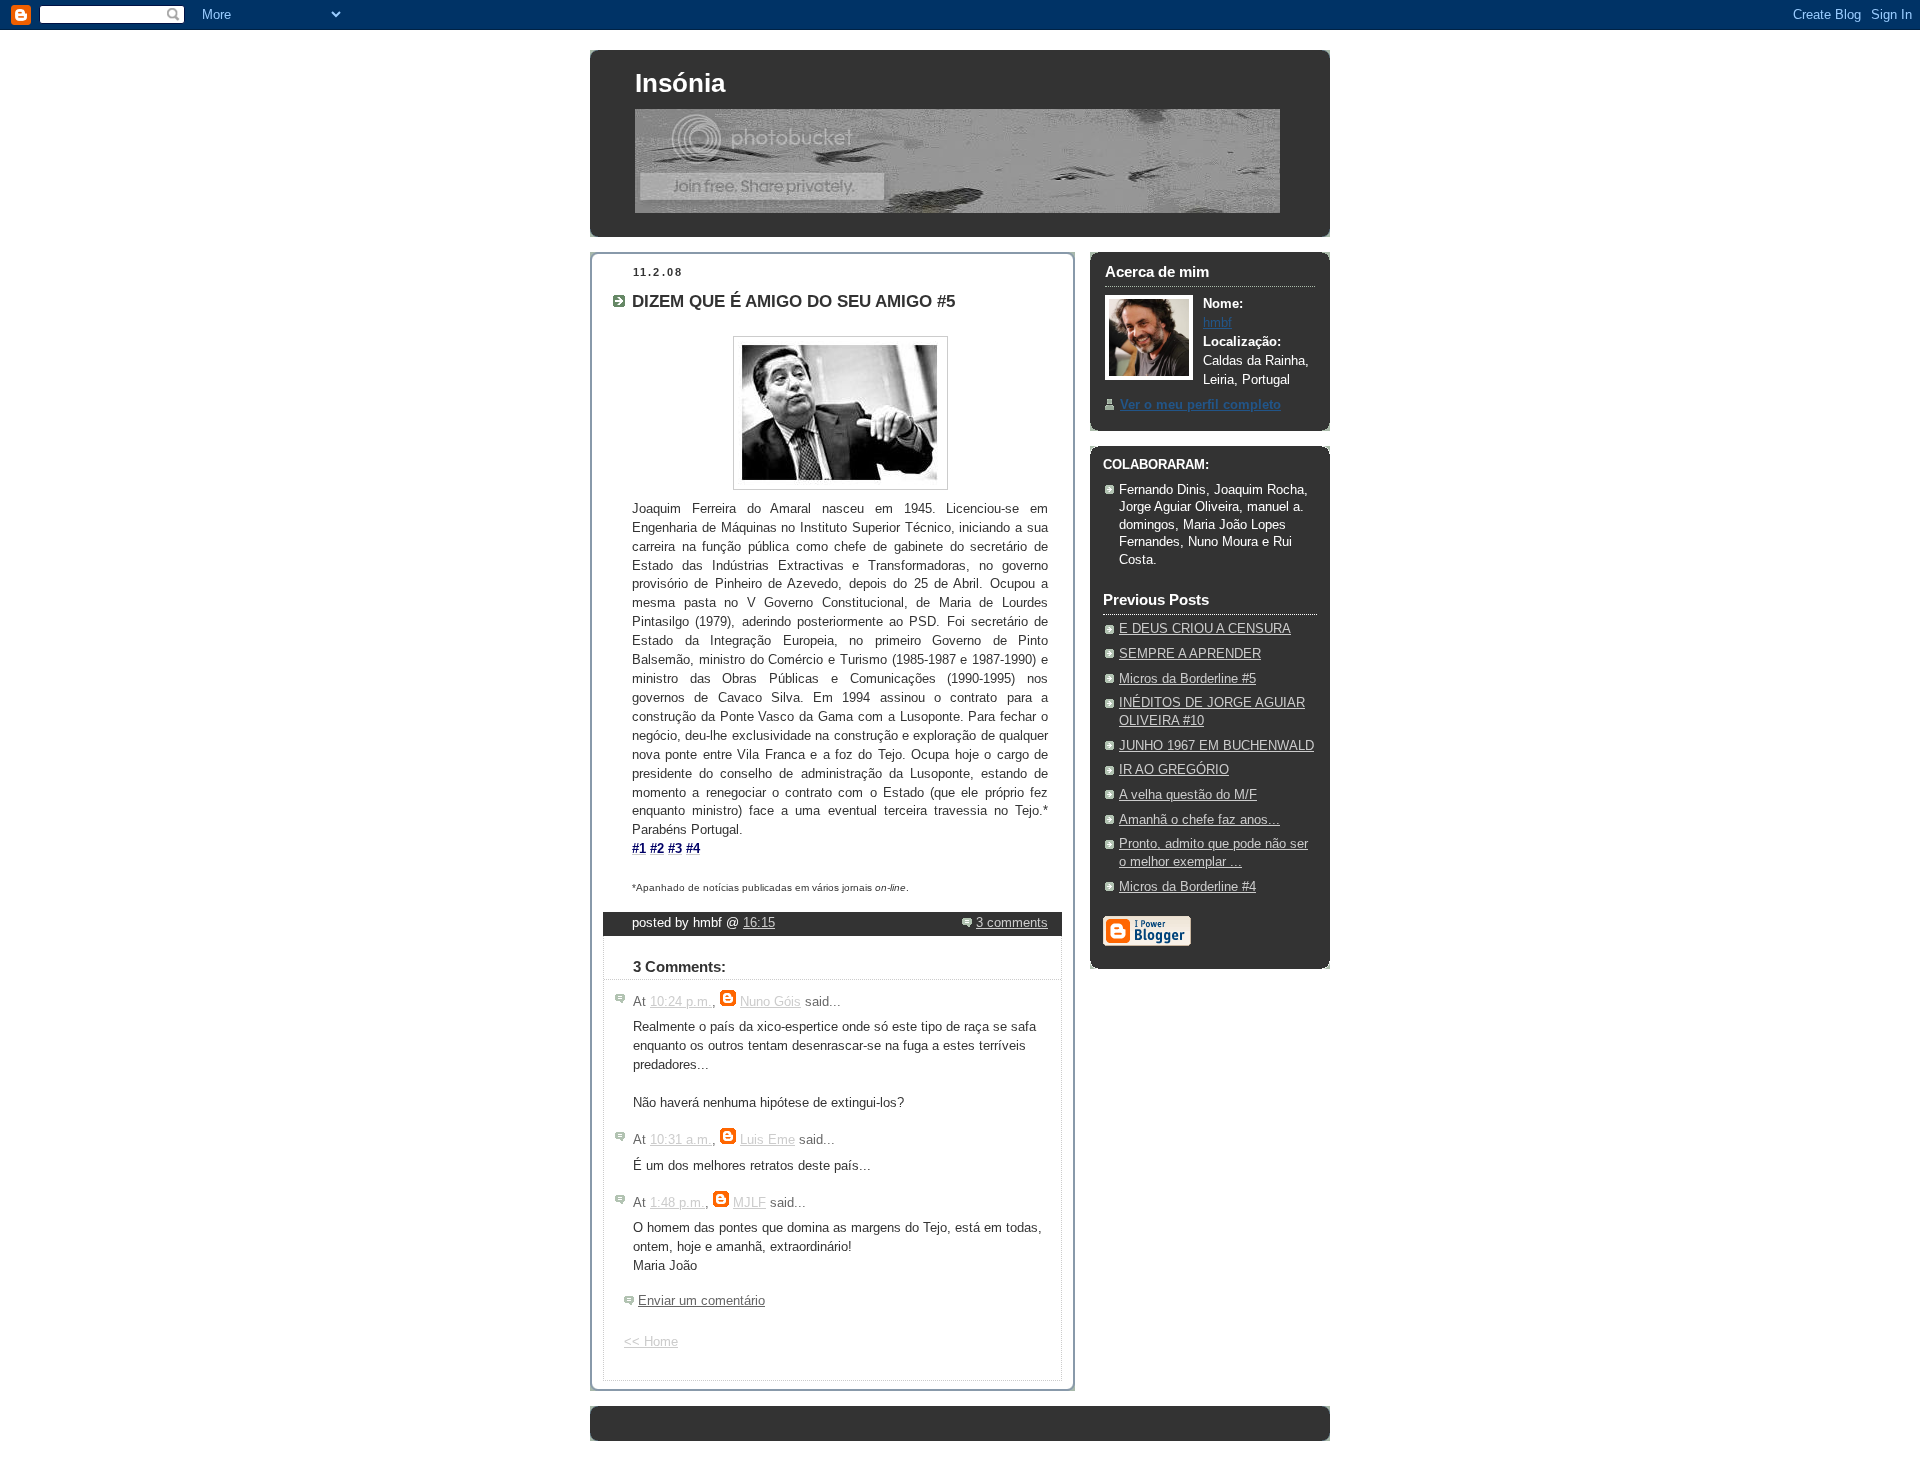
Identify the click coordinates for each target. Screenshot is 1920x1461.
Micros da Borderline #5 (1187, 679)
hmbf (1217, 323)
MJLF (749, 1203)
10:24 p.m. (681, 1002)
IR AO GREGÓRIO (1174, 770)
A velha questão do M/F (1188, 795)
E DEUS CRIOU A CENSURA (1205, 629)
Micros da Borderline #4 (1187, 887)
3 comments (1012, 923)
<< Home (651, 1342)
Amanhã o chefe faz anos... (1199, 820)
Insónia (680, 83)
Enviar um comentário (701, 1301)
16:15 (759, 923)
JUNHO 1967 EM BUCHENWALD (1216, 746)
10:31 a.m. (681, 1140)
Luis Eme (767, 1140)
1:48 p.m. (677, 1203)
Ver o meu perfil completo (1200, 405)
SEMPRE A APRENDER (1190, 654)
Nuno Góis (770, 1002)
